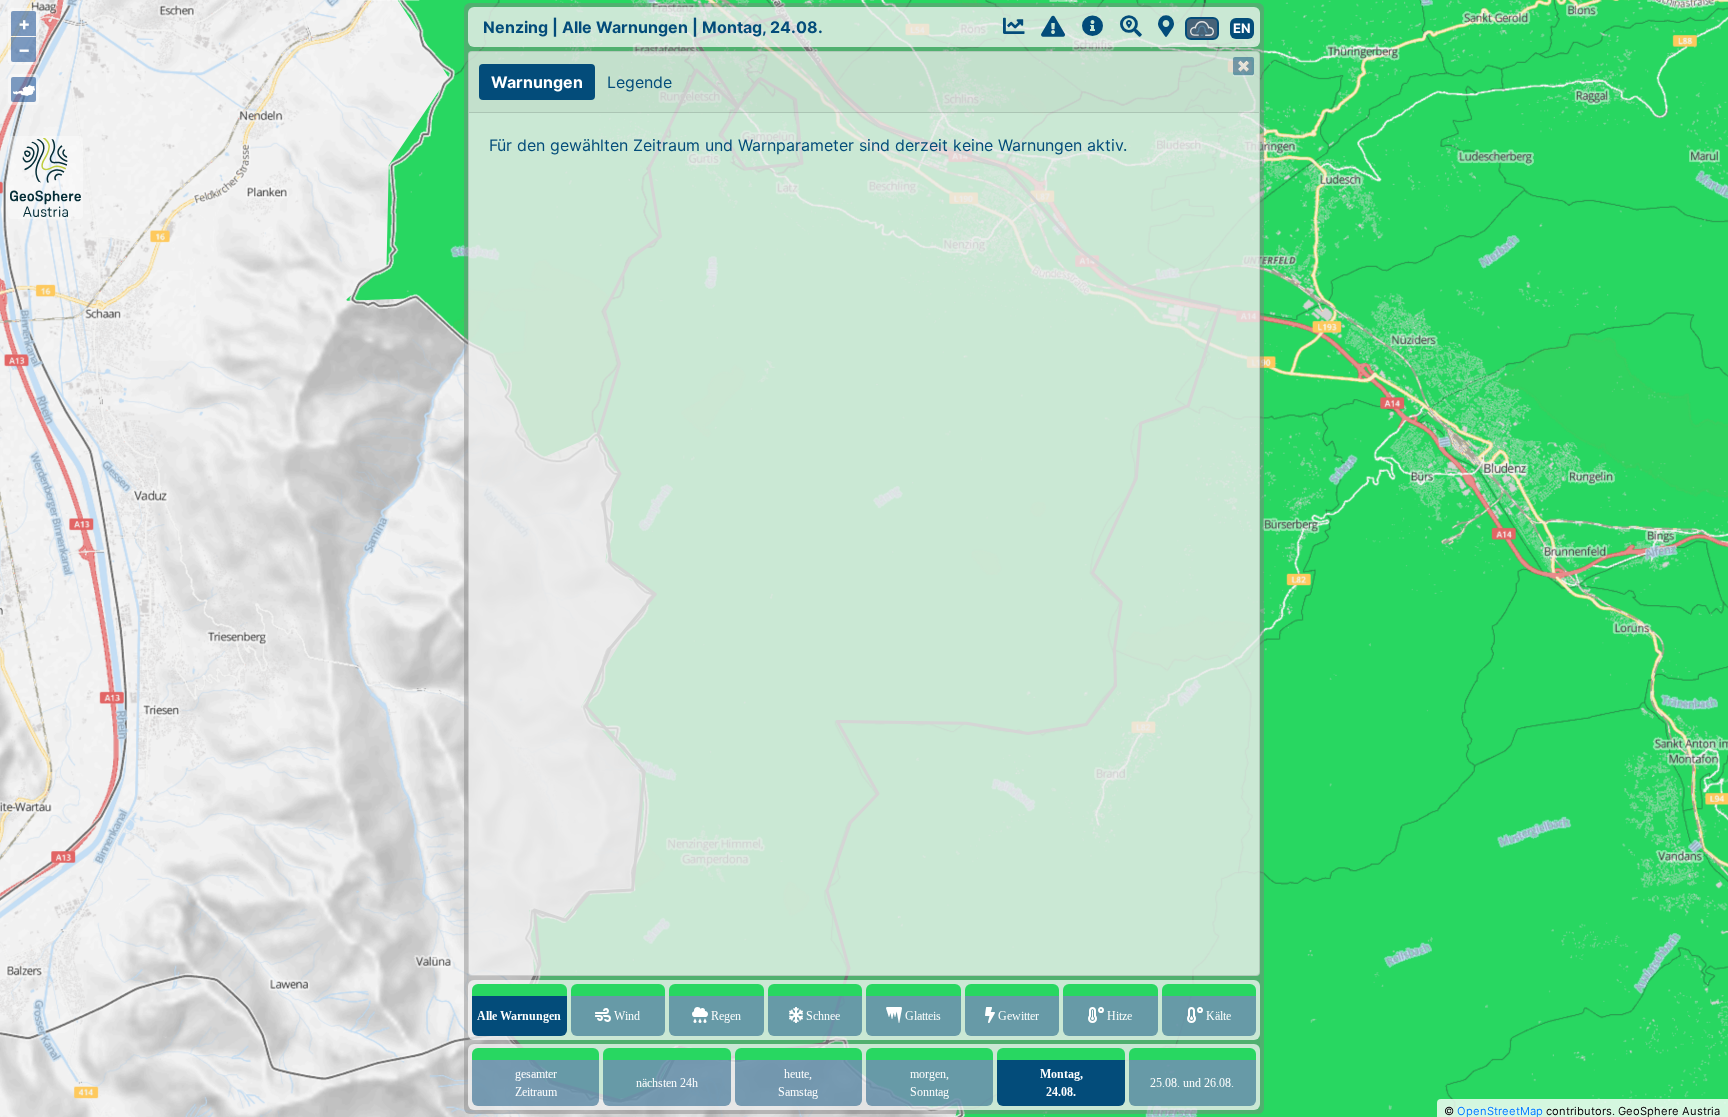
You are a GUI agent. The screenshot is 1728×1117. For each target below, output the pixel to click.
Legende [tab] (639, 82)
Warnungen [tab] (537, 82)
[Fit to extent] (23, 89)
